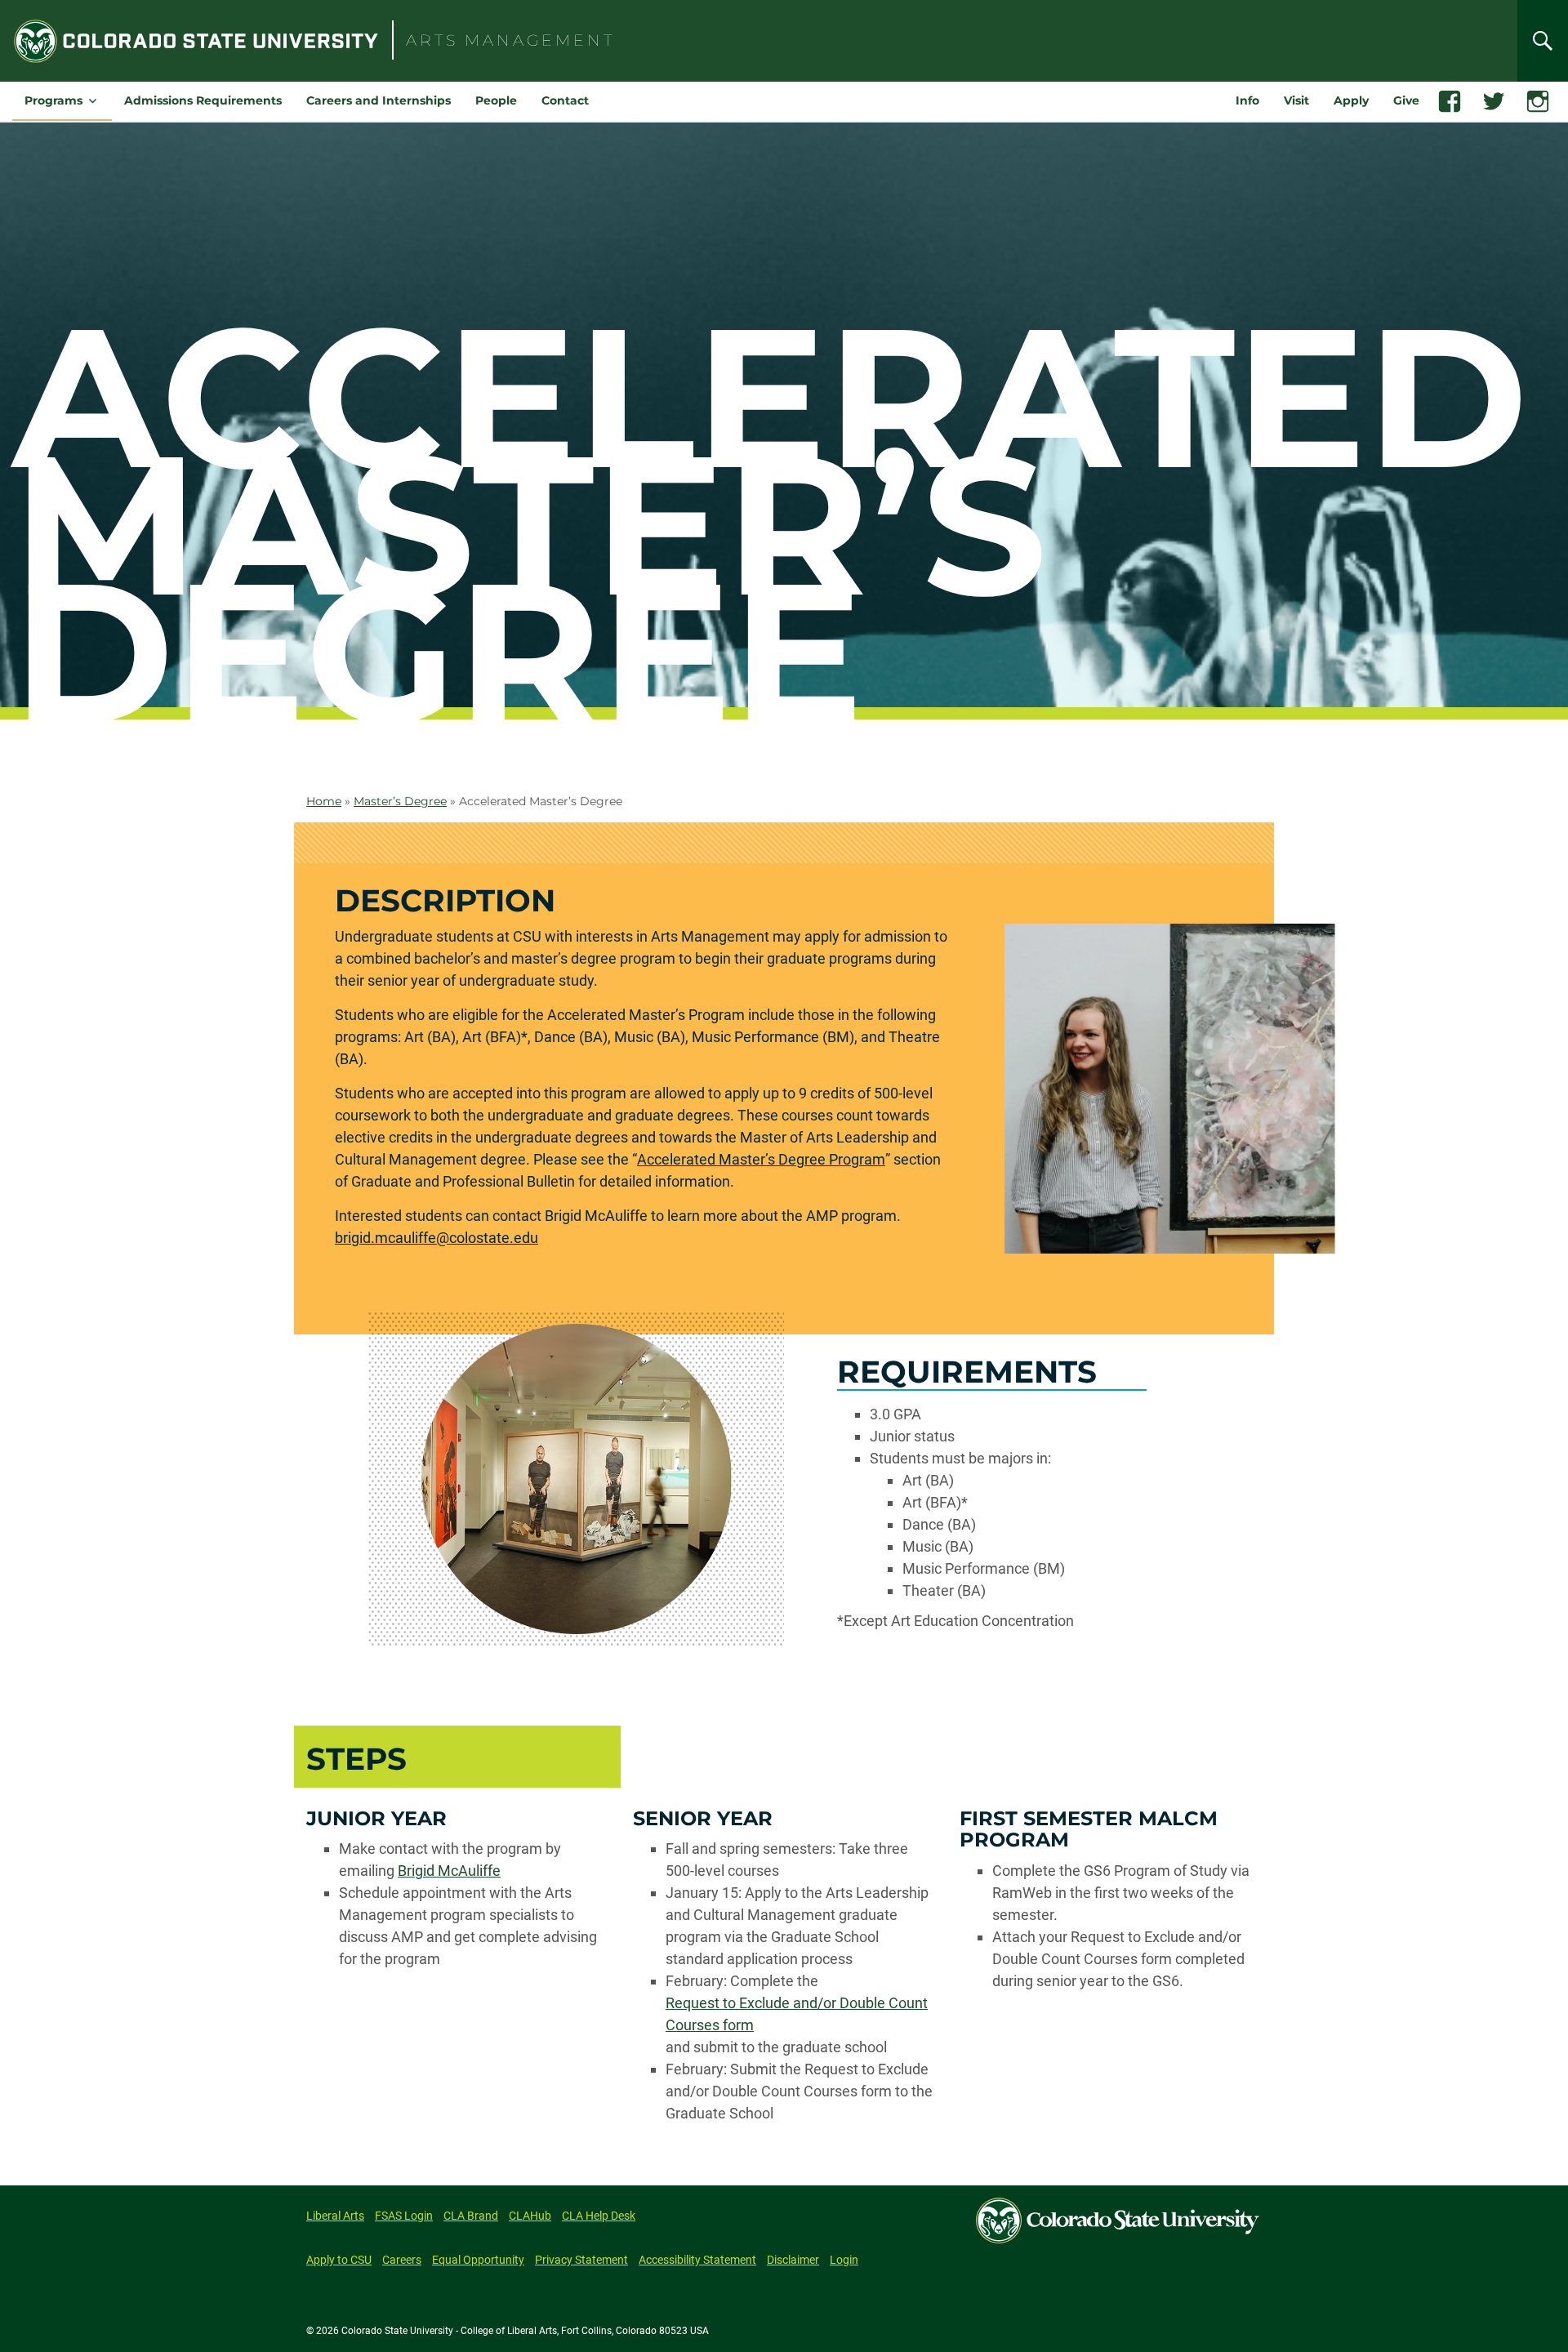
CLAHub (530, 2216)
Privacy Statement (581, 2260)
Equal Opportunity (478, 2260)
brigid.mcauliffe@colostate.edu (437, 1238)
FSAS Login (404, 2216)
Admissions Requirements (203, 100)
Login (844, 2260)
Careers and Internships (379, 100)
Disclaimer (793, 2260)
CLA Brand (471, 2216)
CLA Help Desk (599, 2216)
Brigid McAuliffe (449, 1871)
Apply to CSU (339, 2260)
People (496, 100)
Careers (402, 2260)
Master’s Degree (400, 801)
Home (324, 801)
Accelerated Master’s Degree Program (761, 1159)
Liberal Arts (335, 2216)
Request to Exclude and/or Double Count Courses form (797, 2014)
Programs (53, 100)
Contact (565, 100)
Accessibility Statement (697, 2260)
